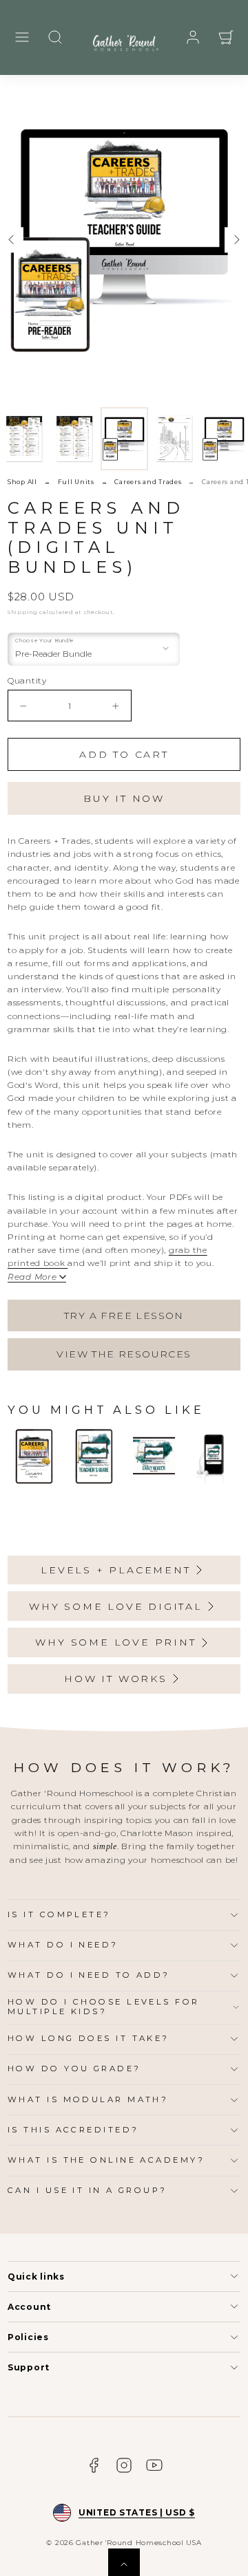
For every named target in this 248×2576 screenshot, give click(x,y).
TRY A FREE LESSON (124, 1316)
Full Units (76, 482)
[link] (193, 37)
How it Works (116, 1679)
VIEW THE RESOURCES (124, 1354)
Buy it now (124, 798)
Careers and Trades (148, 482)
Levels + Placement (115, 1570)
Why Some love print (115, 1642)
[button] (22, 37)
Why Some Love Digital (116, 1606)
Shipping (23, 612)
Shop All (22, 482)
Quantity (27, 680)
